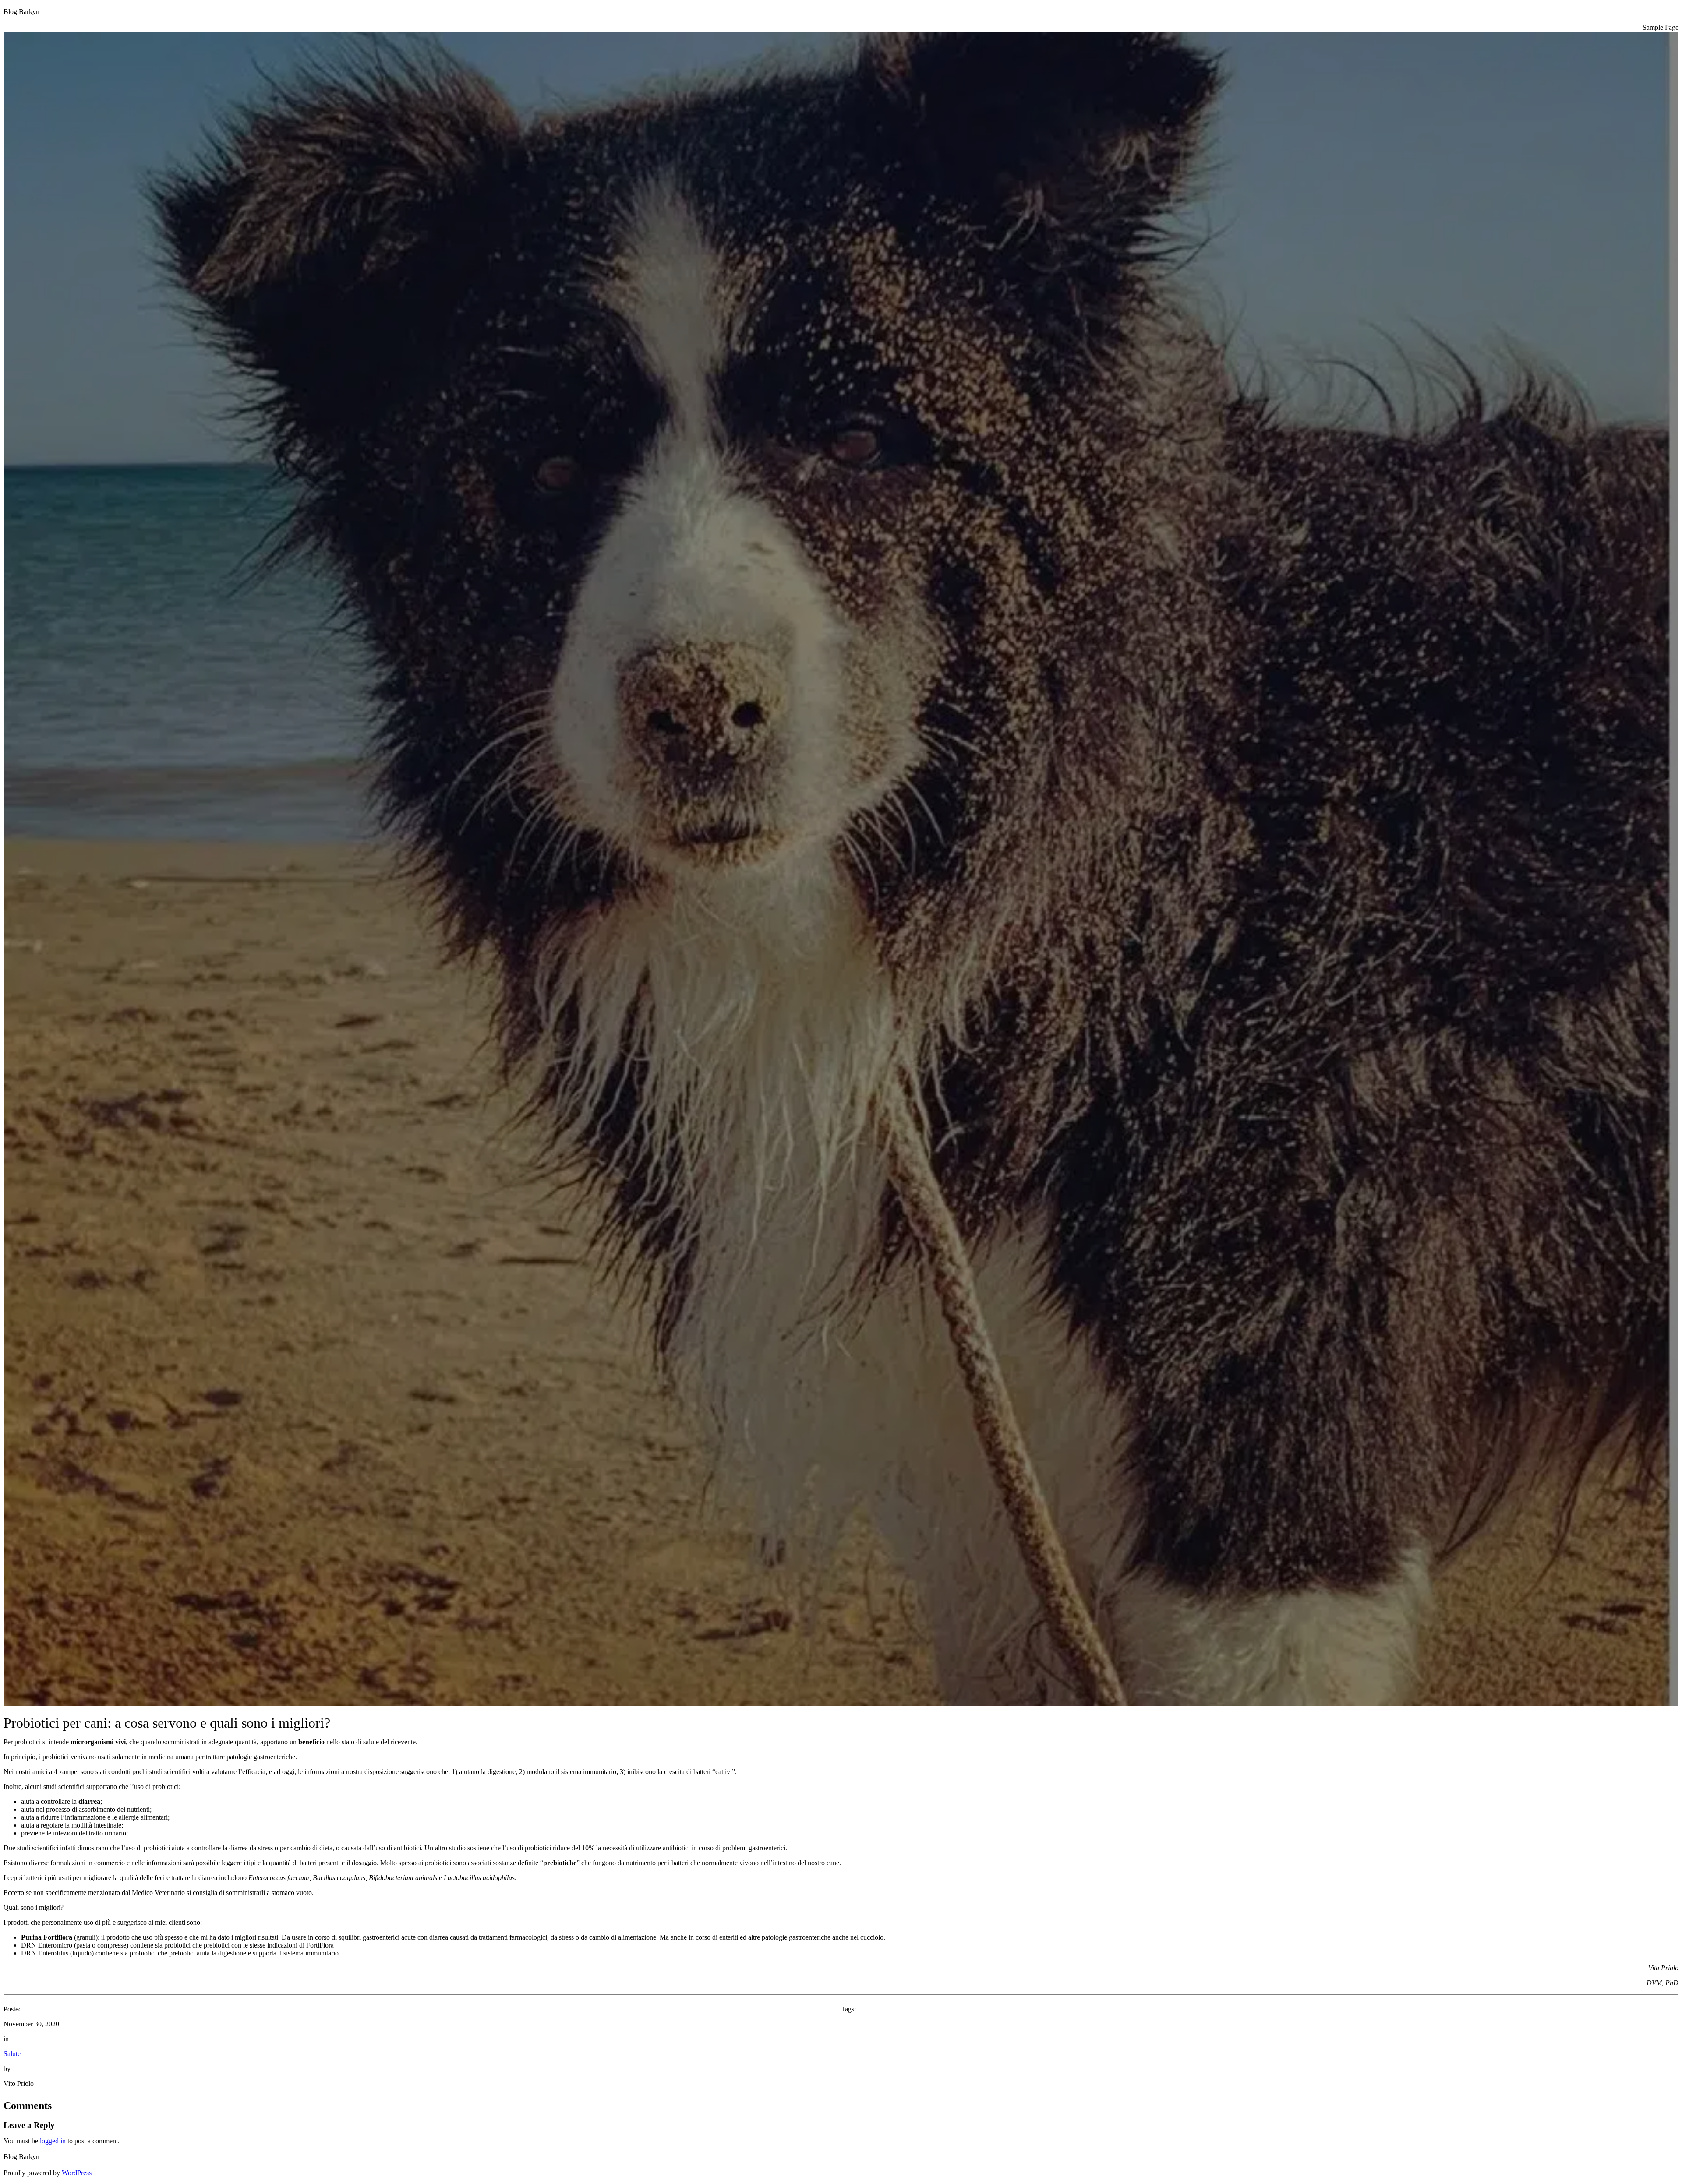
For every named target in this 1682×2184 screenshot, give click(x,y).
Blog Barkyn (21, 12)
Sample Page (1661, 27)
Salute (12, 2054)
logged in (53, 2141)
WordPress (77, 2173)
